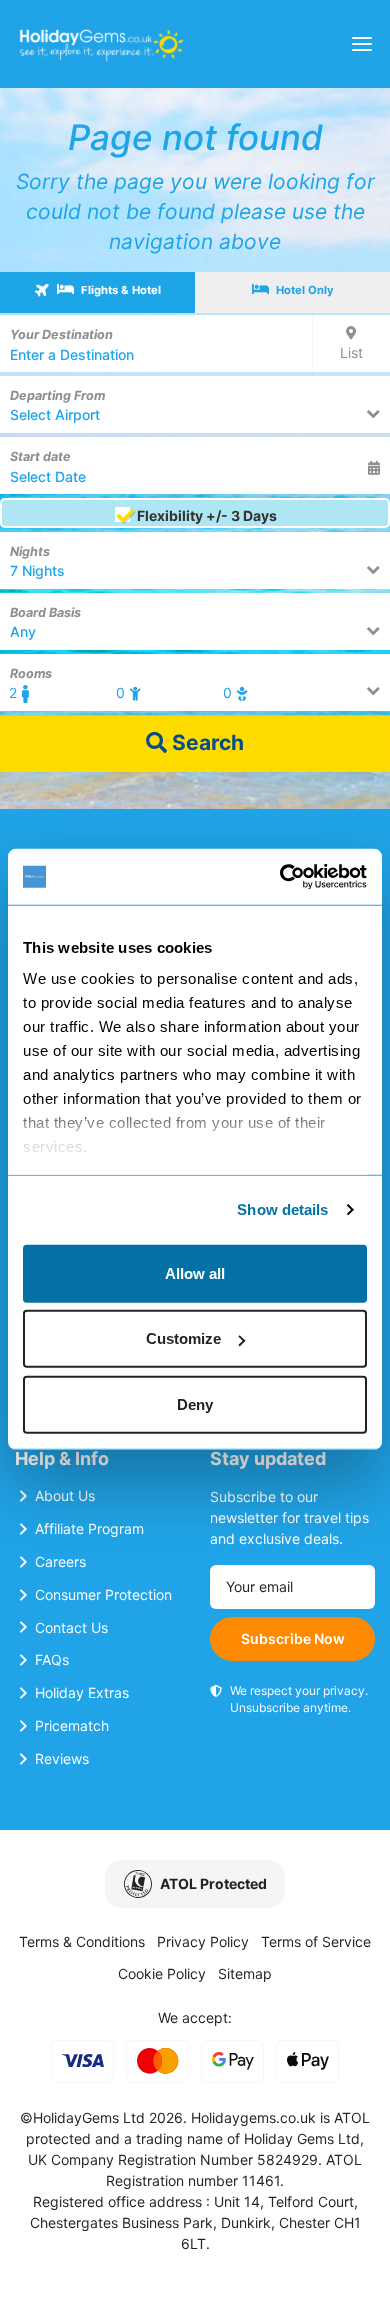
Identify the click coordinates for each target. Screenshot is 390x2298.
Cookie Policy (162, 1973)
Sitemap (245, 1973)
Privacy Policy (203, 1941)
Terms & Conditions (82, 1941)
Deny (195, 1403)
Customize (183, 1338)
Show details (282, 1209)
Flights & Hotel (119, 290)
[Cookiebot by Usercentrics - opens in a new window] (280, 877)
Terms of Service (316, 1941)
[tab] (97, 292)
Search (205, 742)
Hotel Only (303, 290)
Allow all (195, 1272)
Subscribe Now (293, 1638)
